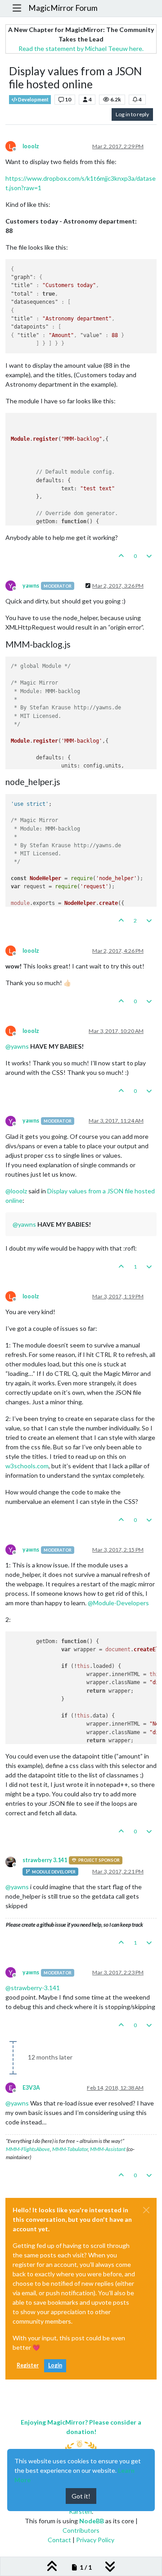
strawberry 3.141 (45, 1860)
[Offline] (14, 1861)
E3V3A (31, 2088)
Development (33, 100)
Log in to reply (132, 114)
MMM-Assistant (108, 2149)
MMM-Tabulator (70, 2149)
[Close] (146, 2210)
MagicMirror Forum (63, 8)
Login (55, 2365)
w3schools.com (27, 1466)
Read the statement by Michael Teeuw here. (81, 48)
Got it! (81, 2496)
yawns (31, 586)
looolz (31, 146)
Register (28, 2365)
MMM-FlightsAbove (28, 2149)
